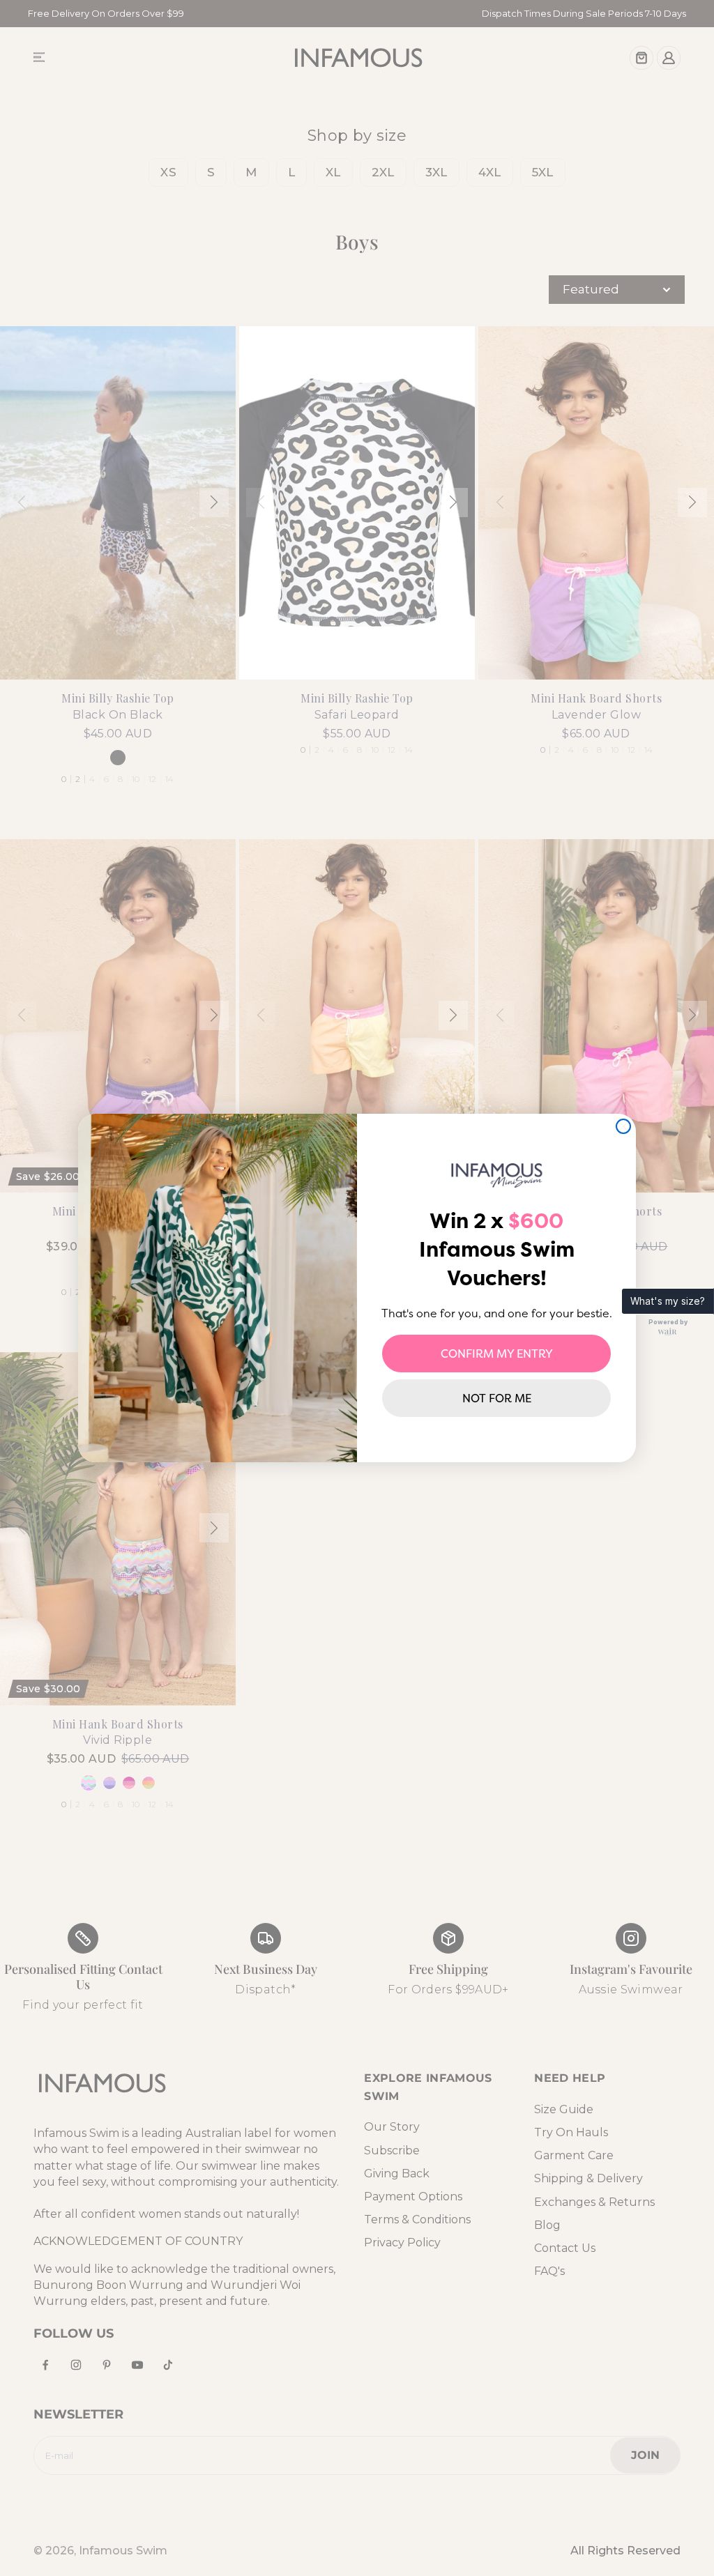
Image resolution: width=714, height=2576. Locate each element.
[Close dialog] (623, 1126)
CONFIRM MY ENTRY (497, 1354)
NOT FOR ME (497, 1398)
